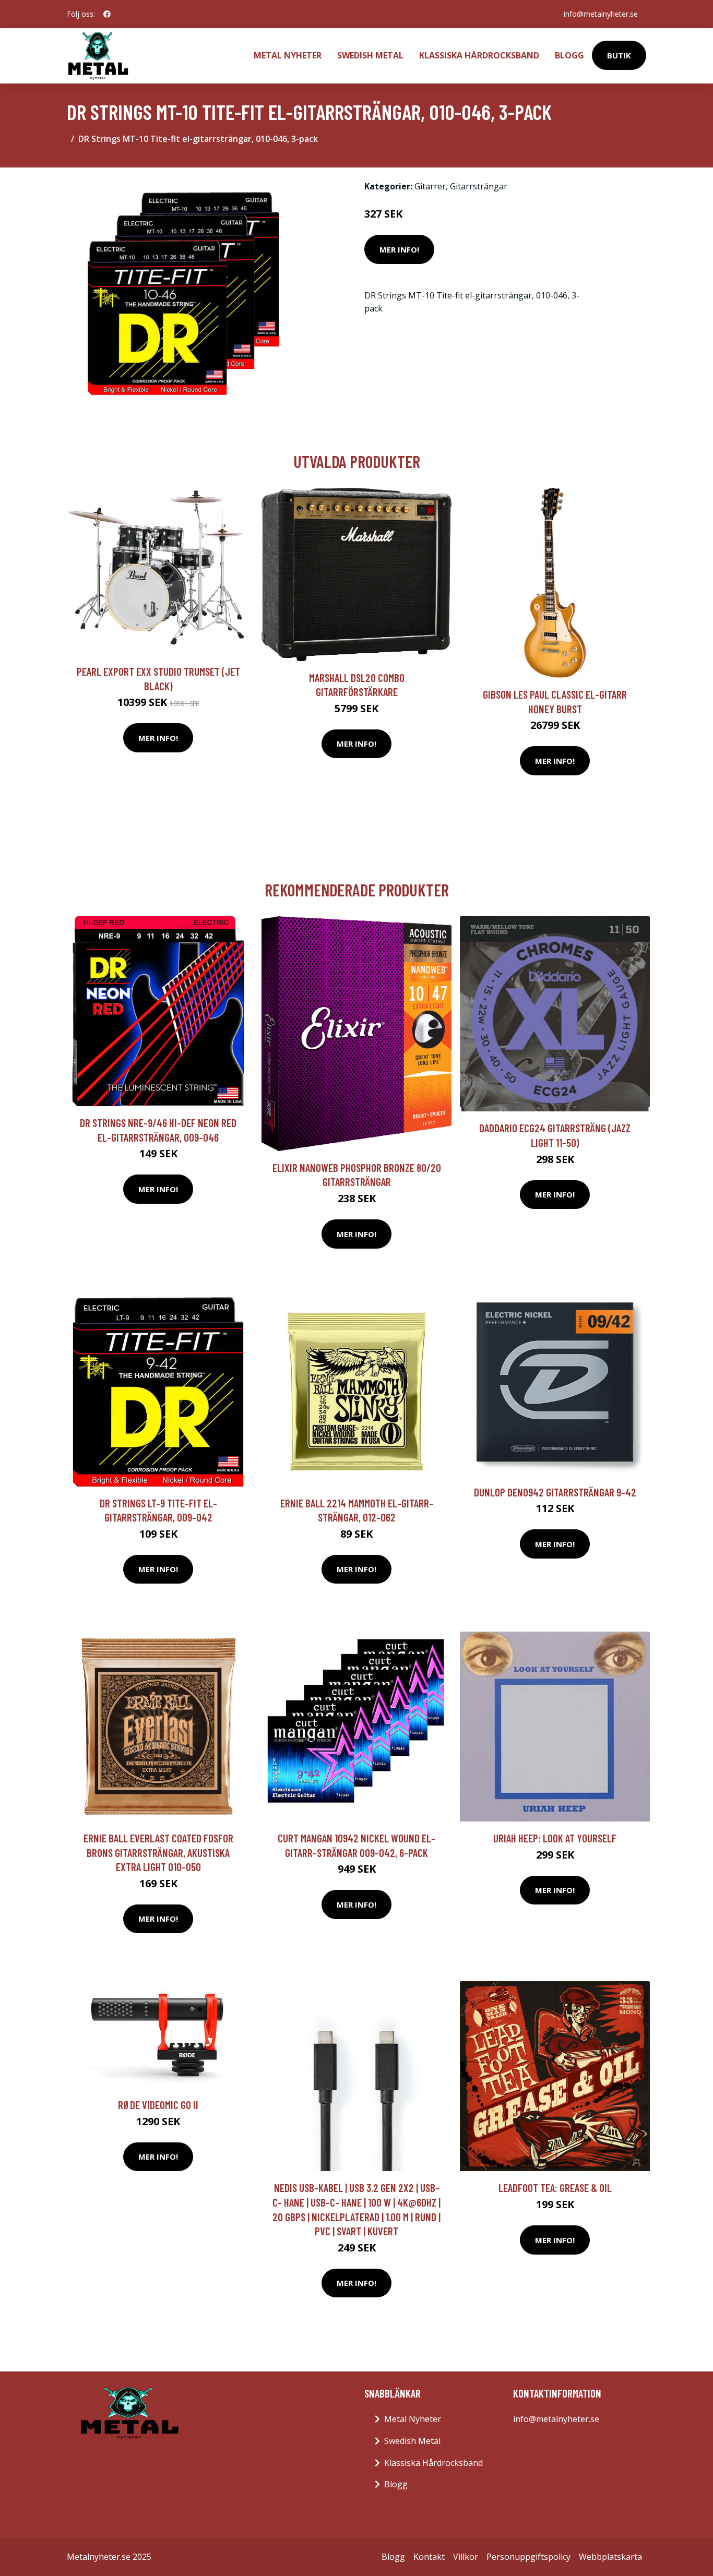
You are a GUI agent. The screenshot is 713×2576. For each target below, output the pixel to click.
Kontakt (429, 2557)
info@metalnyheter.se (601, 14)
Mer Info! (399, 249)
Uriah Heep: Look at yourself (555, 1838)
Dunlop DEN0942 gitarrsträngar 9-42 (555, 1492)
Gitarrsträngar (479, 186)
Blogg (569, 55)
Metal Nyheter (288, 55)
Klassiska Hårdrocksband (479, 55)
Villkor (466, 2557)
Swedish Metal (370, 55)
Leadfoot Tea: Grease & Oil (555, 2188)
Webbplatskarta (610, 2557)
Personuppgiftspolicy (528, 2557)
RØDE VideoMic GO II (158, 2105)
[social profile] (107, 14)
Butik (619, 55)
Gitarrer (430, 186)
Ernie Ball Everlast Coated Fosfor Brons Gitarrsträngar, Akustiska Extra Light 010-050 (158, 1852)
